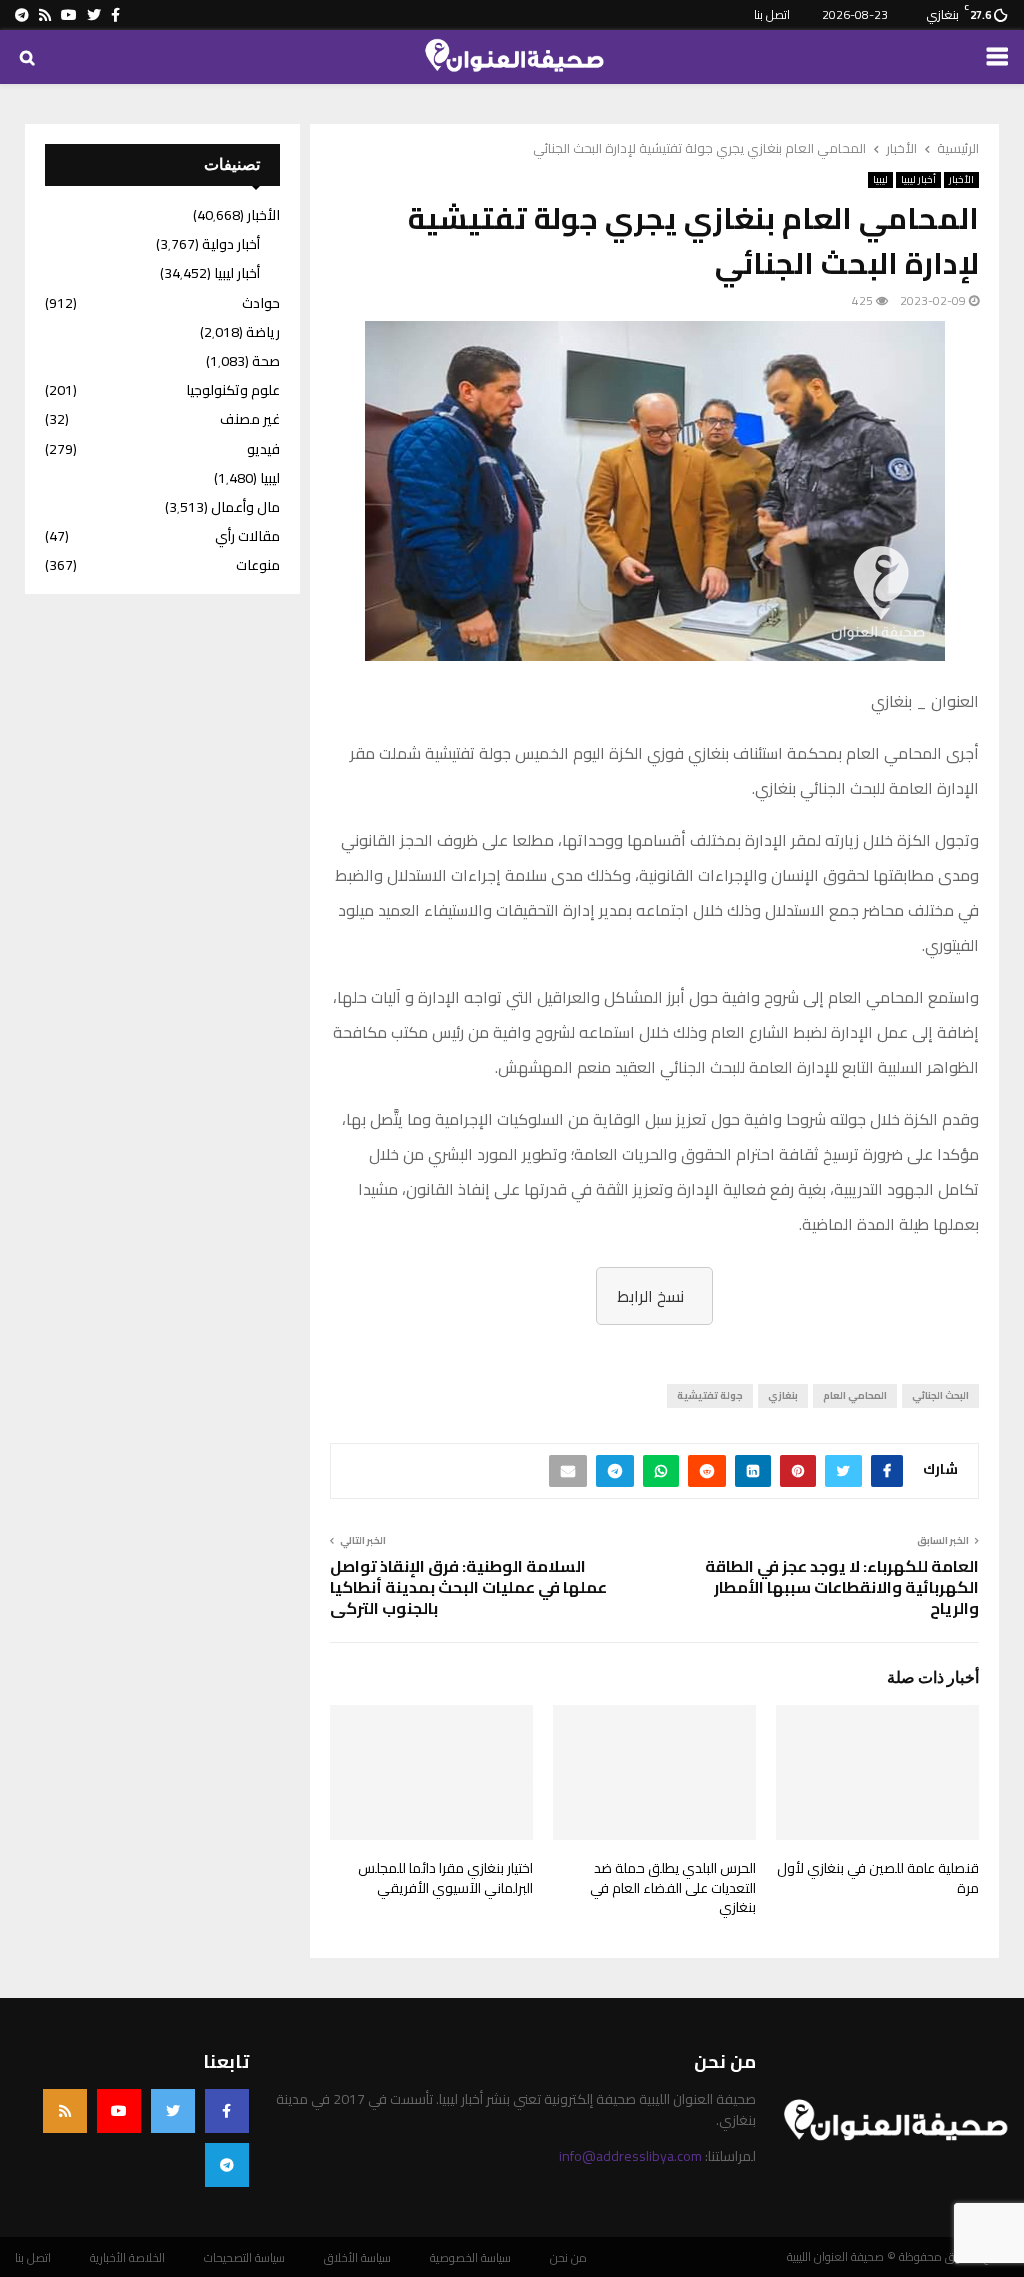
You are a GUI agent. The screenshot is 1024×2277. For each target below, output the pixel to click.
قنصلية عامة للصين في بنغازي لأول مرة (878, 1878)
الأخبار (961, 180)
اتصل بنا (772, 14)
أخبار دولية (231, 244)
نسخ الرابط (650, 1296)
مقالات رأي (247, 536)
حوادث (261, 303)
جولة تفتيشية (710, 1395)
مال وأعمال (245, 507)
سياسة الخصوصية (470, 2258)
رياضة (263, 332)
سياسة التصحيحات (244, 2258)
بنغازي (783, 1395)
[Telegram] (227, 2165)
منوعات (258, 565)
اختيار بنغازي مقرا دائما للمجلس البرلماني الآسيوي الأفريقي (445, 1878)
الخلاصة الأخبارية (127, 2258)
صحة (266, 361)
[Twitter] (173, 2111)
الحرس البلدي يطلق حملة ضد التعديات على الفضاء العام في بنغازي (673, 1887)
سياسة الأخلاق (357, 2258)
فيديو (263, 449)
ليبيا (880, 180)
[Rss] (65, 2111)
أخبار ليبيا (918, 180)
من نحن (568, 2258)
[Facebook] (227, 2111)
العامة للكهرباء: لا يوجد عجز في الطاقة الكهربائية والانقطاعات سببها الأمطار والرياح (842, 1587)
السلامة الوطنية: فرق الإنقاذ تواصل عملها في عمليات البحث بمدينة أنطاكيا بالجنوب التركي (468, 1587)
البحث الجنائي (940, 1395)
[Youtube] (119, 2111)
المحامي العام (855, 1395)
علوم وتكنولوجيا (233, 390)
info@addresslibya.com (630, 2156)
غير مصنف (250, 419)
